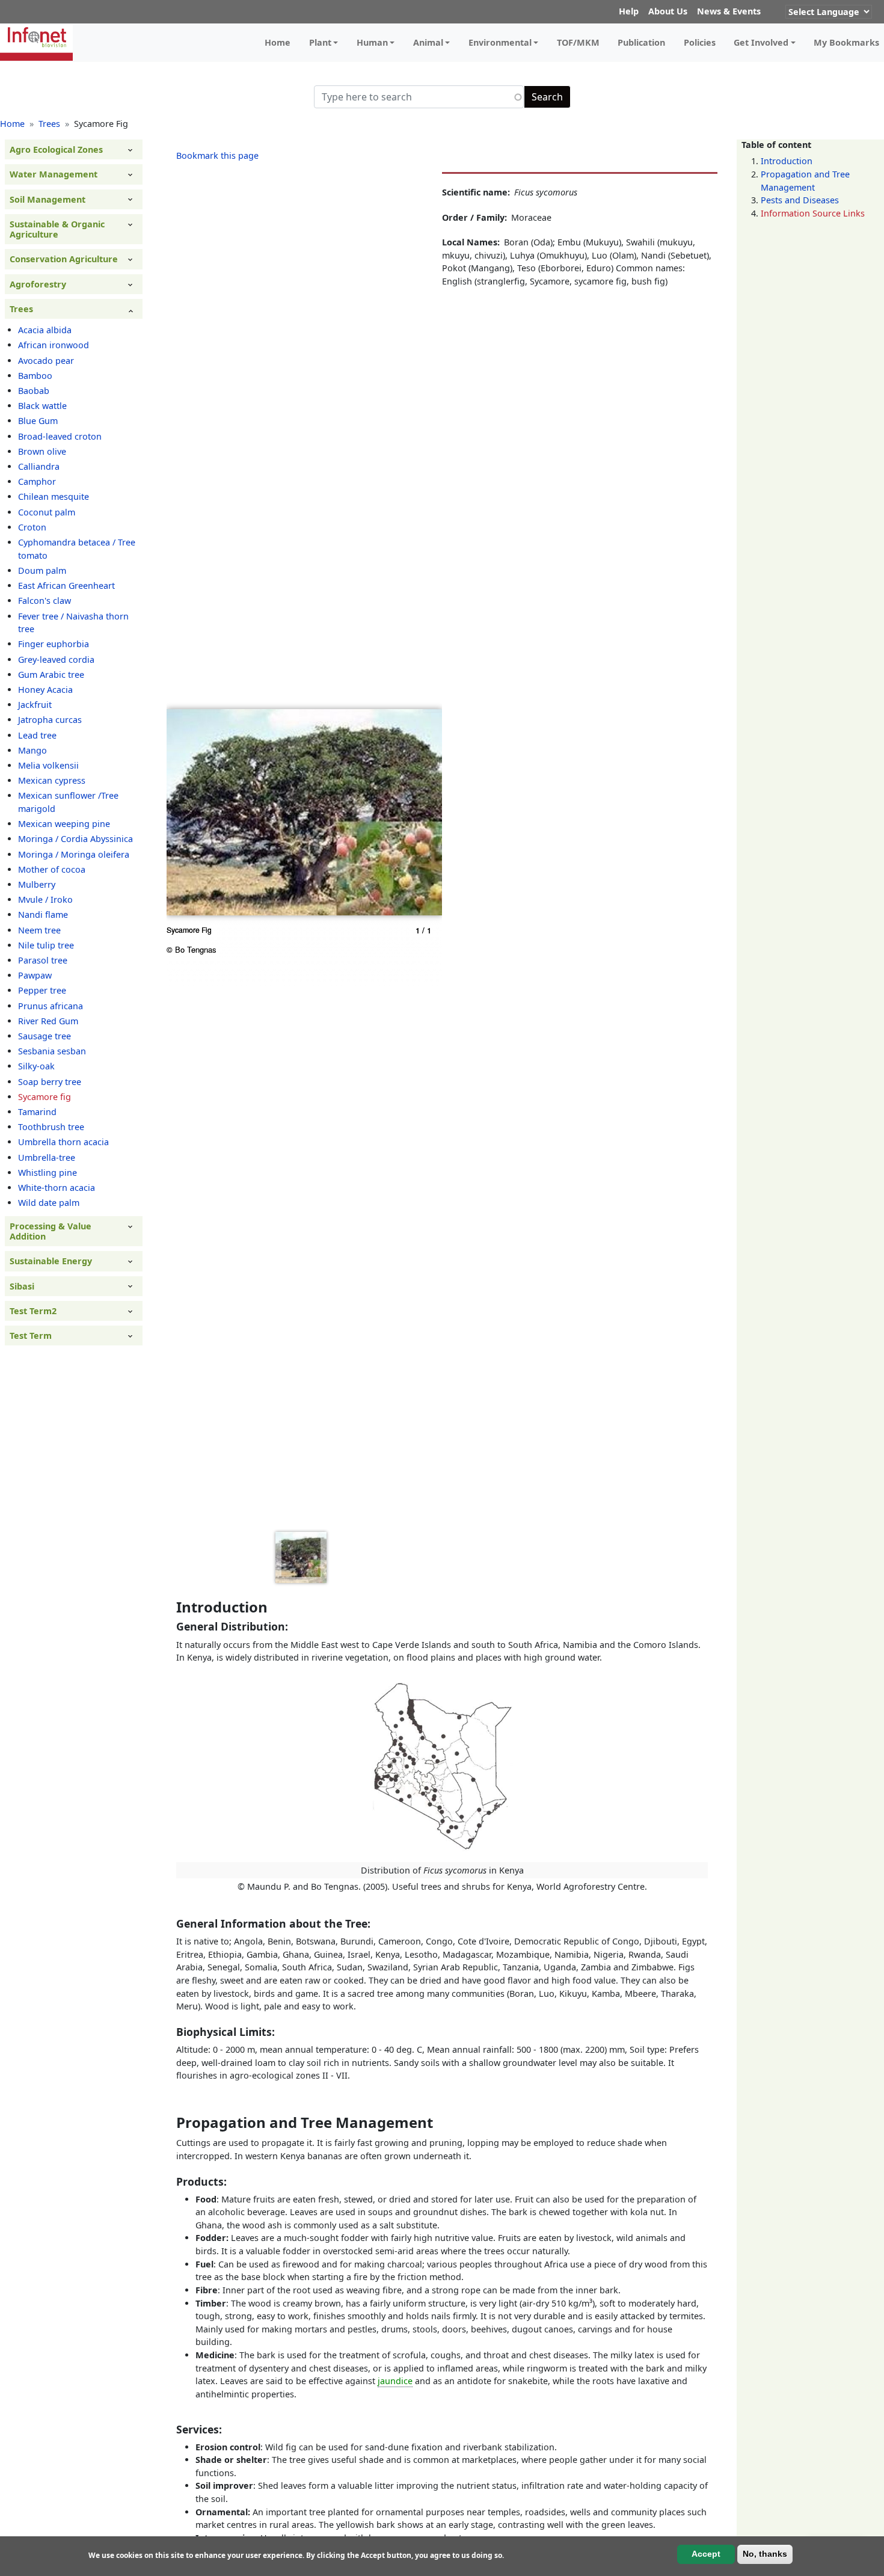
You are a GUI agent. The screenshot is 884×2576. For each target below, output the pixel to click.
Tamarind (37, 1112)
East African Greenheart (66, 586)
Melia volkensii (48, 765)
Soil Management (48, 199)
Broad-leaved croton (60, 436)
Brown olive (42, 451)
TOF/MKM (578, 42)
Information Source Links (813, 213)
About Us (668, 11)
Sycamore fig (45, 1097)
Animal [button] (428, 42)
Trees (49, 124)
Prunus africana (51, 1006)
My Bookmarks (846, 42)
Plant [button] (320, 42)
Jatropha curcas (50, 720)
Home (278, 42)
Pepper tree (42, 991)
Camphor (37, 482)
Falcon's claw (45, 601)
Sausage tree (45, 1036)
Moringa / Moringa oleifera (74, 854)
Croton (32, 527)
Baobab (34, 391)
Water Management (54, 175)
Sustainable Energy (51, 1262)
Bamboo (35, 376)
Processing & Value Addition (51, 1231)
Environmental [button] (500, 42)
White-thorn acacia (57, 1188)
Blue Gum (38, 421)
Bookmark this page (217, 155)
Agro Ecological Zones (56, 149)
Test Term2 (33, 1311)
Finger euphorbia (54, 644)
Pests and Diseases (800, 201)
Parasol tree (43, 960)
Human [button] (372, 42)
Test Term (31, 1336)
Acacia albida (45, 330)
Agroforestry (38, 284)
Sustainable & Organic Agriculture (57, 229)
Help (629, 11)
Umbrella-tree (47, 1157)
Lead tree (37, 735)
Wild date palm (49, 1203)
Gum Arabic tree (51, 675)
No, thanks (765, 2554)
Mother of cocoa (52, 869)
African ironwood (54, 346)
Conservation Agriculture (64, 260)
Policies (700, 42)
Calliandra (39, 466)
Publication (641, 42)
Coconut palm (47, 512)
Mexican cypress (52, 781)
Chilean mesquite (54, 497)
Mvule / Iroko (45, 900)
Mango (32, 750)
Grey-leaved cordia (56, 659)
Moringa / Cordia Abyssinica (75, 839)
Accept (706, 2554)
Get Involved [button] (761, 42)
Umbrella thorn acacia (63, 1142)
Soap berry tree (50, 1082)
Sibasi (22, 1286)
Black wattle (42, 406)
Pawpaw (35, 976)
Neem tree (39, 930)
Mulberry (37, 884)
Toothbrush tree (51, 1127)
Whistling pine (48, 1173)
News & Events (729, 11)
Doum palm (42, 570)
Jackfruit (35, 705)
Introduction (787, 161)
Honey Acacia (45, 690)
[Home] (41, 43)
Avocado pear (46, 361)
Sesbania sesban (52, 1052)
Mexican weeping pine (64, 824)
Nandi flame (43, 915)
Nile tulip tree (46, 945)
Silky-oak (36, 1067)
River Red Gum (48, 1021)
